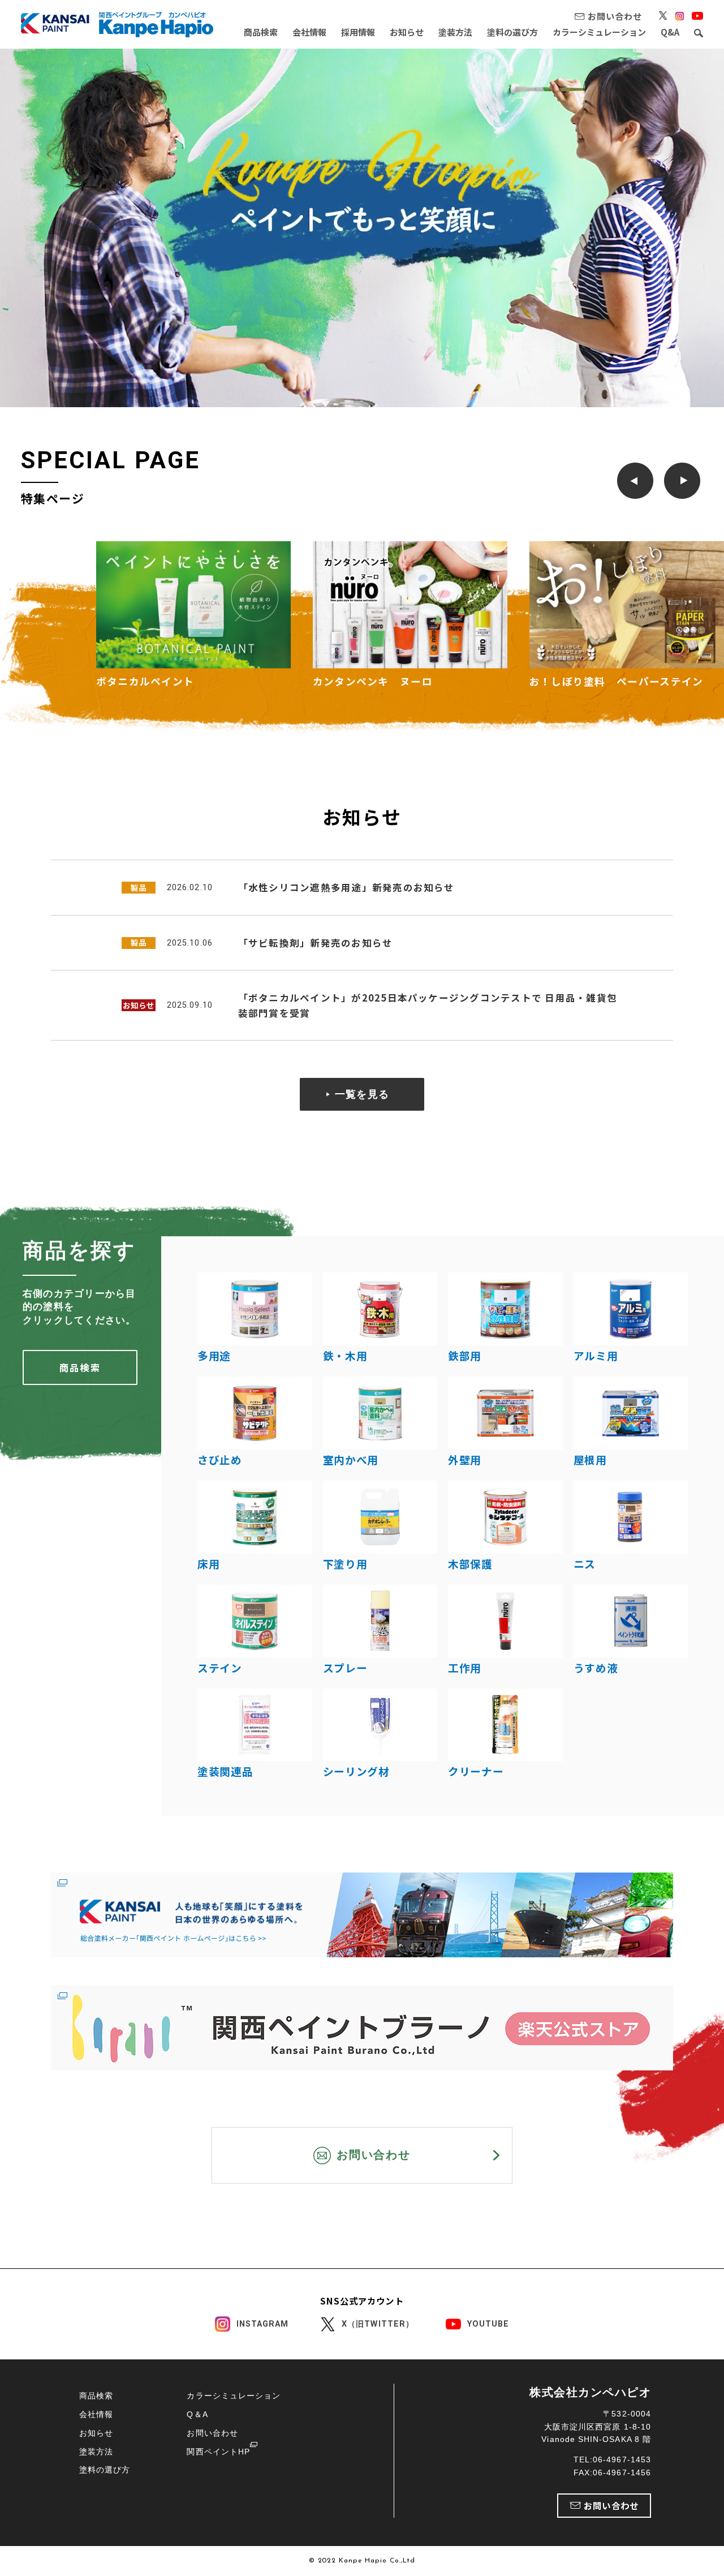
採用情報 (358, 32)
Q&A (670, 32)
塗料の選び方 (512, 32)
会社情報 (309, 32)
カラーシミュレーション (599, 32)
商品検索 (261, 32)
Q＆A (197, 2414)
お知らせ (407, 32)
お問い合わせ (212, 2433)
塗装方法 (455, 32)
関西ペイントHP (218, 2452)
